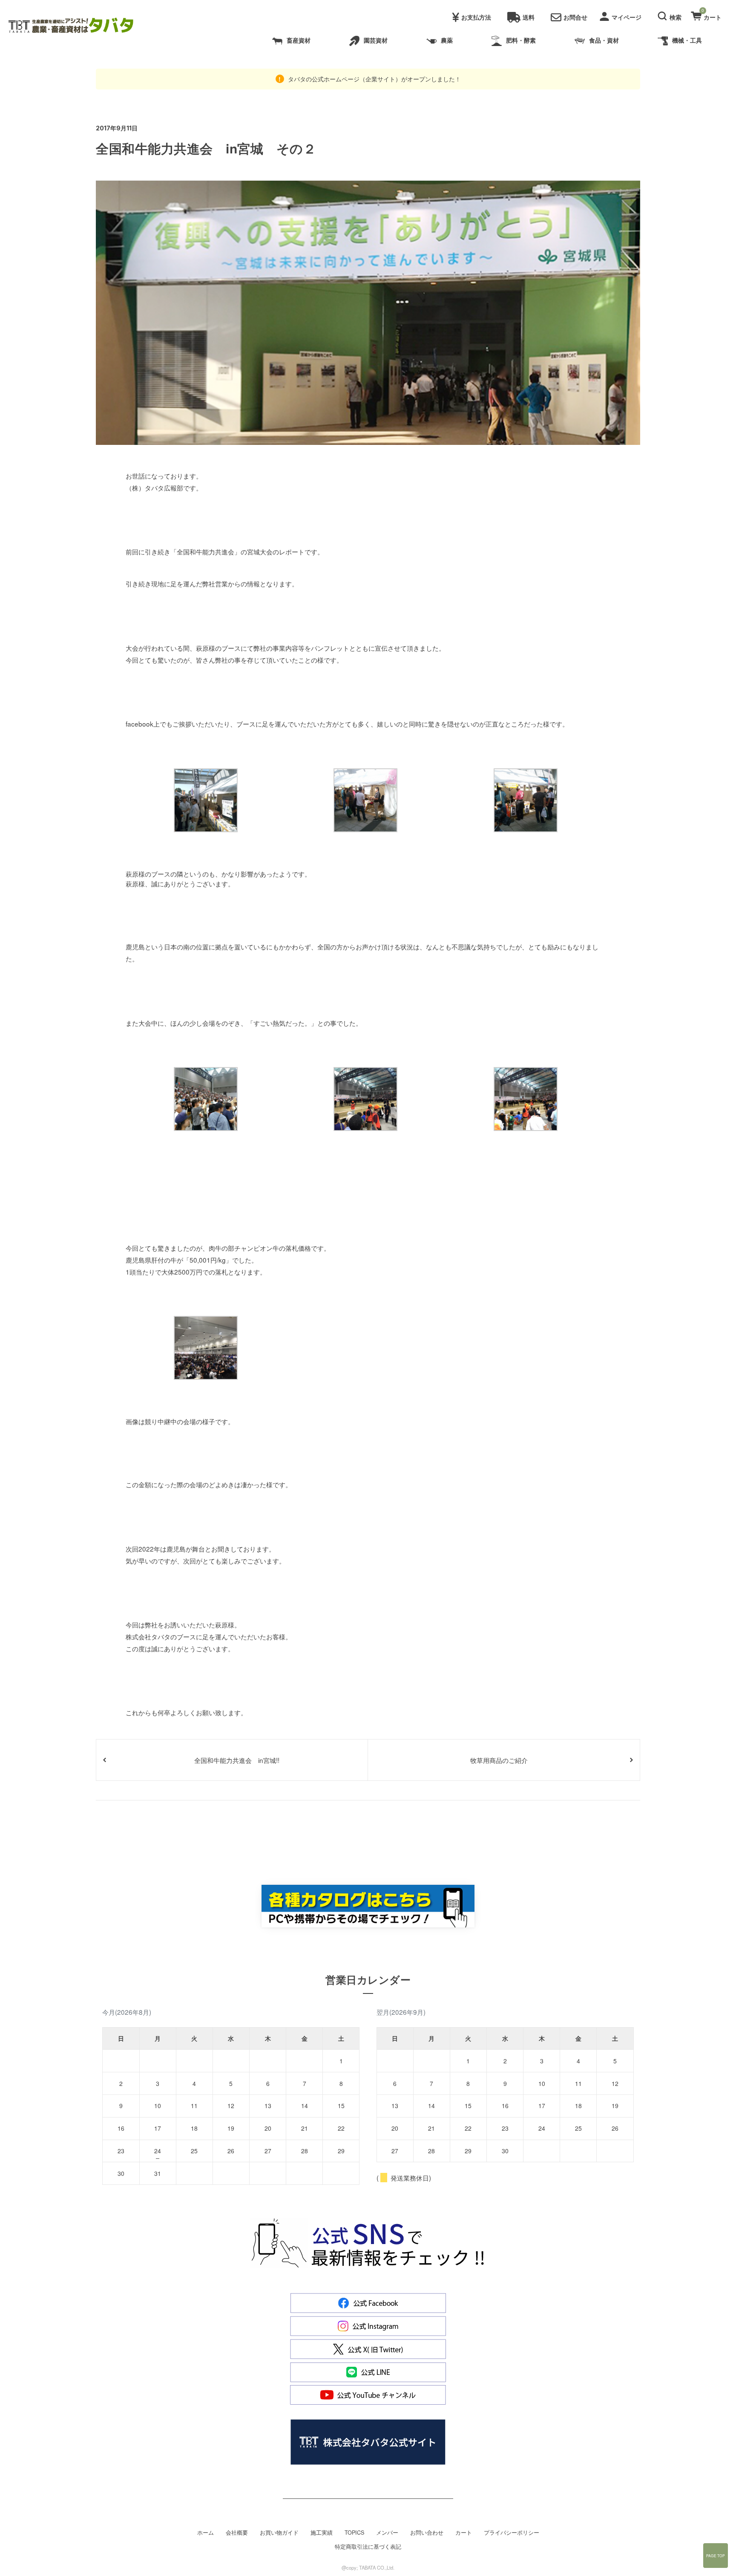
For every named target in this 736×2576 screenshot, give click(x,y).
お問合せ (575, 17)
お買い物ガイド (279, 2533)
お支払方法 (476, 17)
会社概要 (237, 2533)
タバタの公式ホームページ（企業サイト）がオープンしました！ (374, 79)
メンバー (387, 2533)
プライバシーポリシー (512, 2533)
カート (464, 2533)
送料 (529, 17)
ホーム (206, 2533)
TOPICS (354, 2533)
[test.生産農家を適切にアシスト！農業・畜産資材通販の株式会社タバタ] (78, 26)
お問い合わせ (427, 2533)
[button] (671, 15)
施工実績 (322, 2533)
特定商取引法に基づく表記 (368, 2547)
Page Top (716, 2556)
